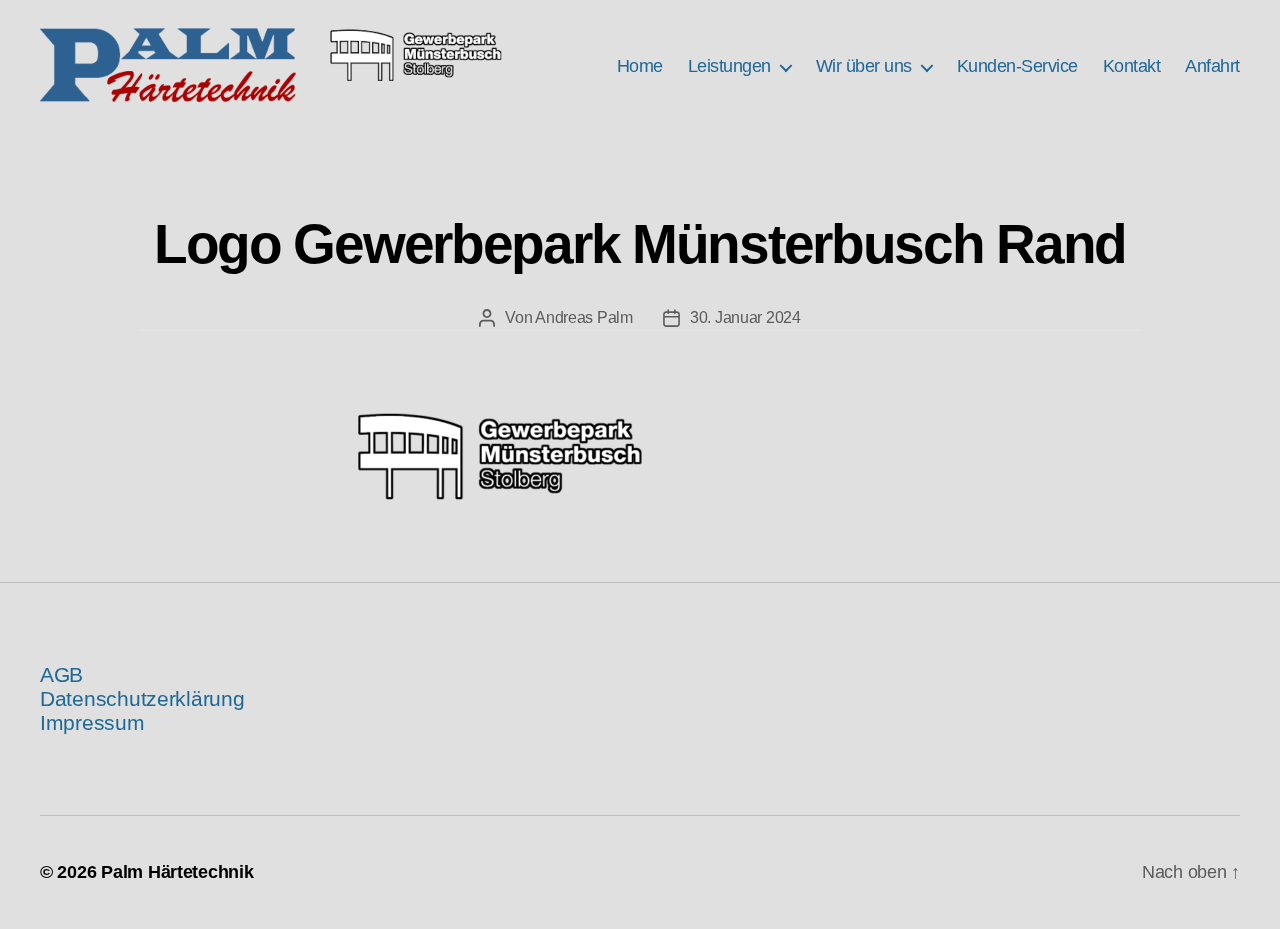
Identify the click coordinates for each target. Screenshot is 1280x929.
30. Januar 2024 (745, 317)
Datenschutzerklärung (142, 698)
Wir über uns (864, 66)
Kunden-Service (1017, 66)
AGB (61, 674)
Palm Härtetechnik (177, 872)
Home (640, 66)
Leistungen (729, 66)
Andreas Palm (584, 317)
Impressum (92, 722)
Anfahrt (1212, 66)
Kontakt (1132, 66)
